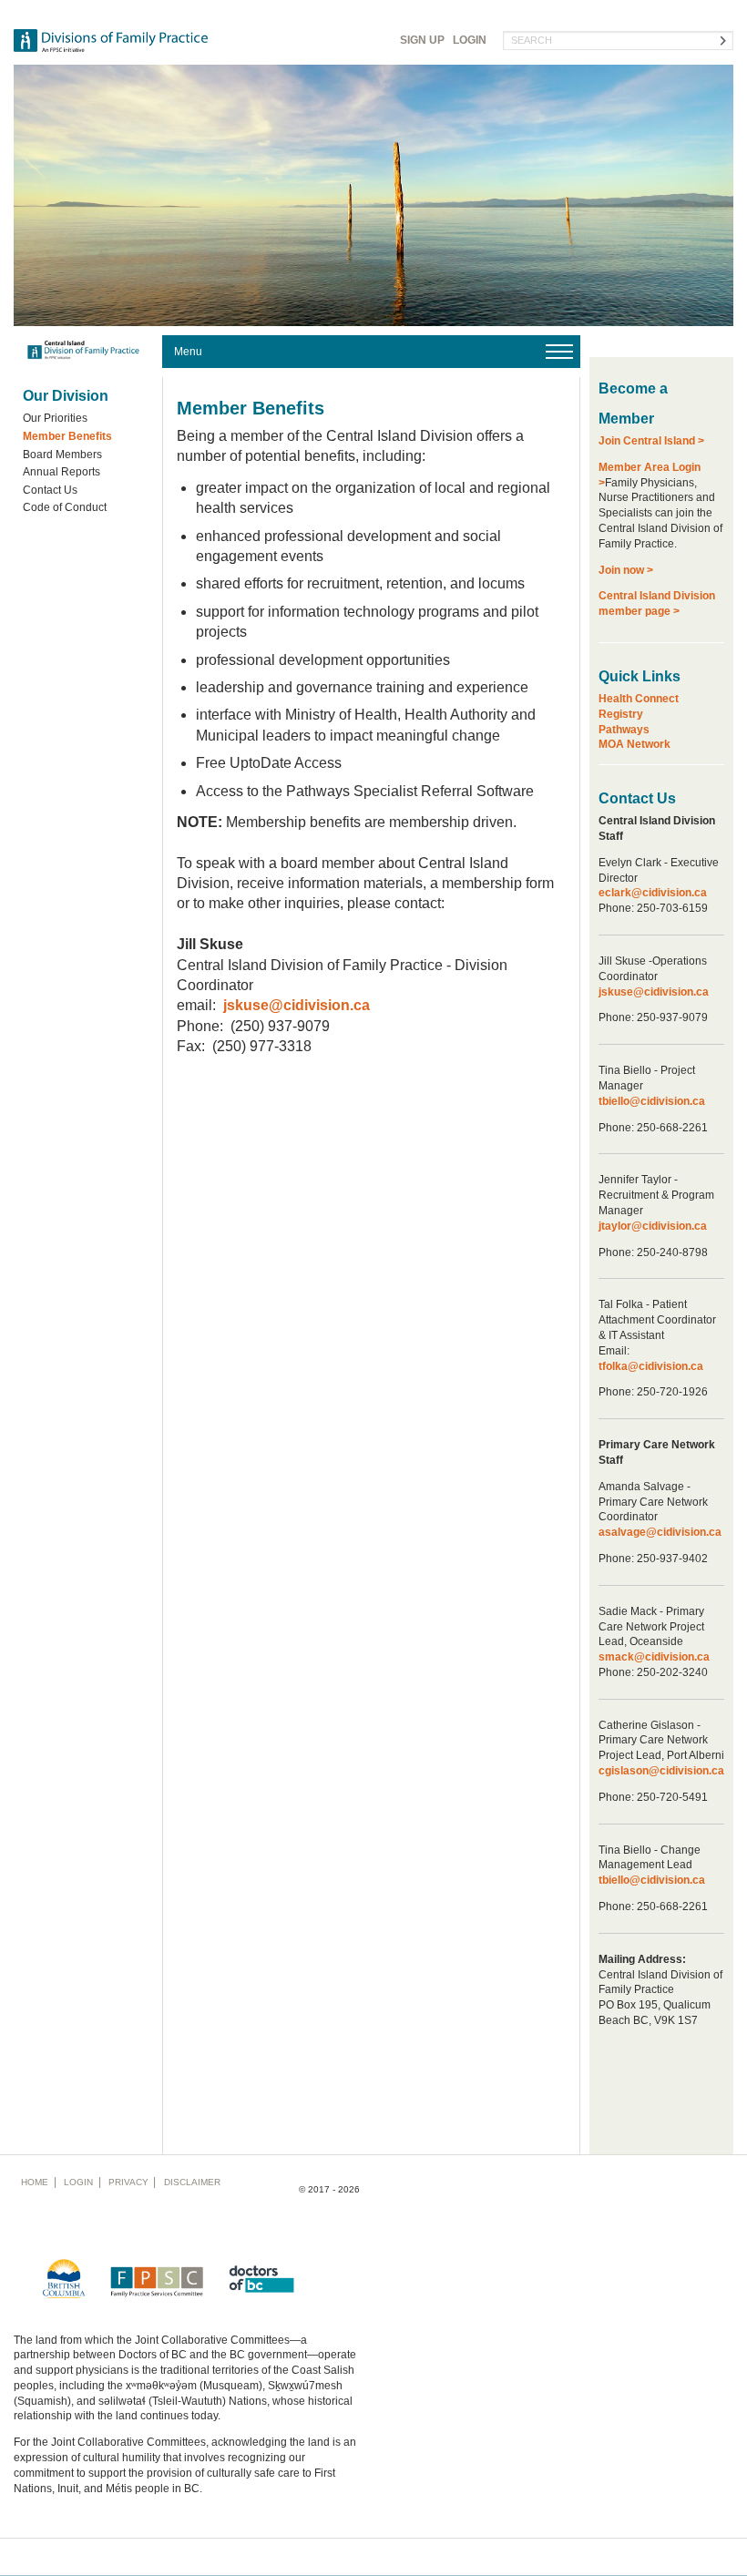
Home (35, 2182)
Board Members (62, 455)
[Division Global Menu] (371, 352)
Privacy (128, 2182)
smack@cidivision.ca (654, 1657)
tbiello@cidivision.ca (652, 1101)
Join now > (626, 570)
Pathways (624, 730)
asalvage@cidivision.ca (660, 1532)
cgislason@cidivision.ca (661, 1771)
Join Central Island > (651, 441)
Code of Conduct (65, 507)
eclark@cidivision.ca (653, 893)
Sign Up (422, 40)
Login (470, 40)
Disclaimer (192, 2182)
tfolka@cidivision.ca (651, 1366)
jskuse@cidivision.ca (654, 992)
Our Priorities (55, 418)
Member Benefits (67, 436)
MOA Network (634, 744)
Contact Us (50, 490)
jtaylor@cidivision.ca (653, 1226)
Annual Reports (61, 472)
